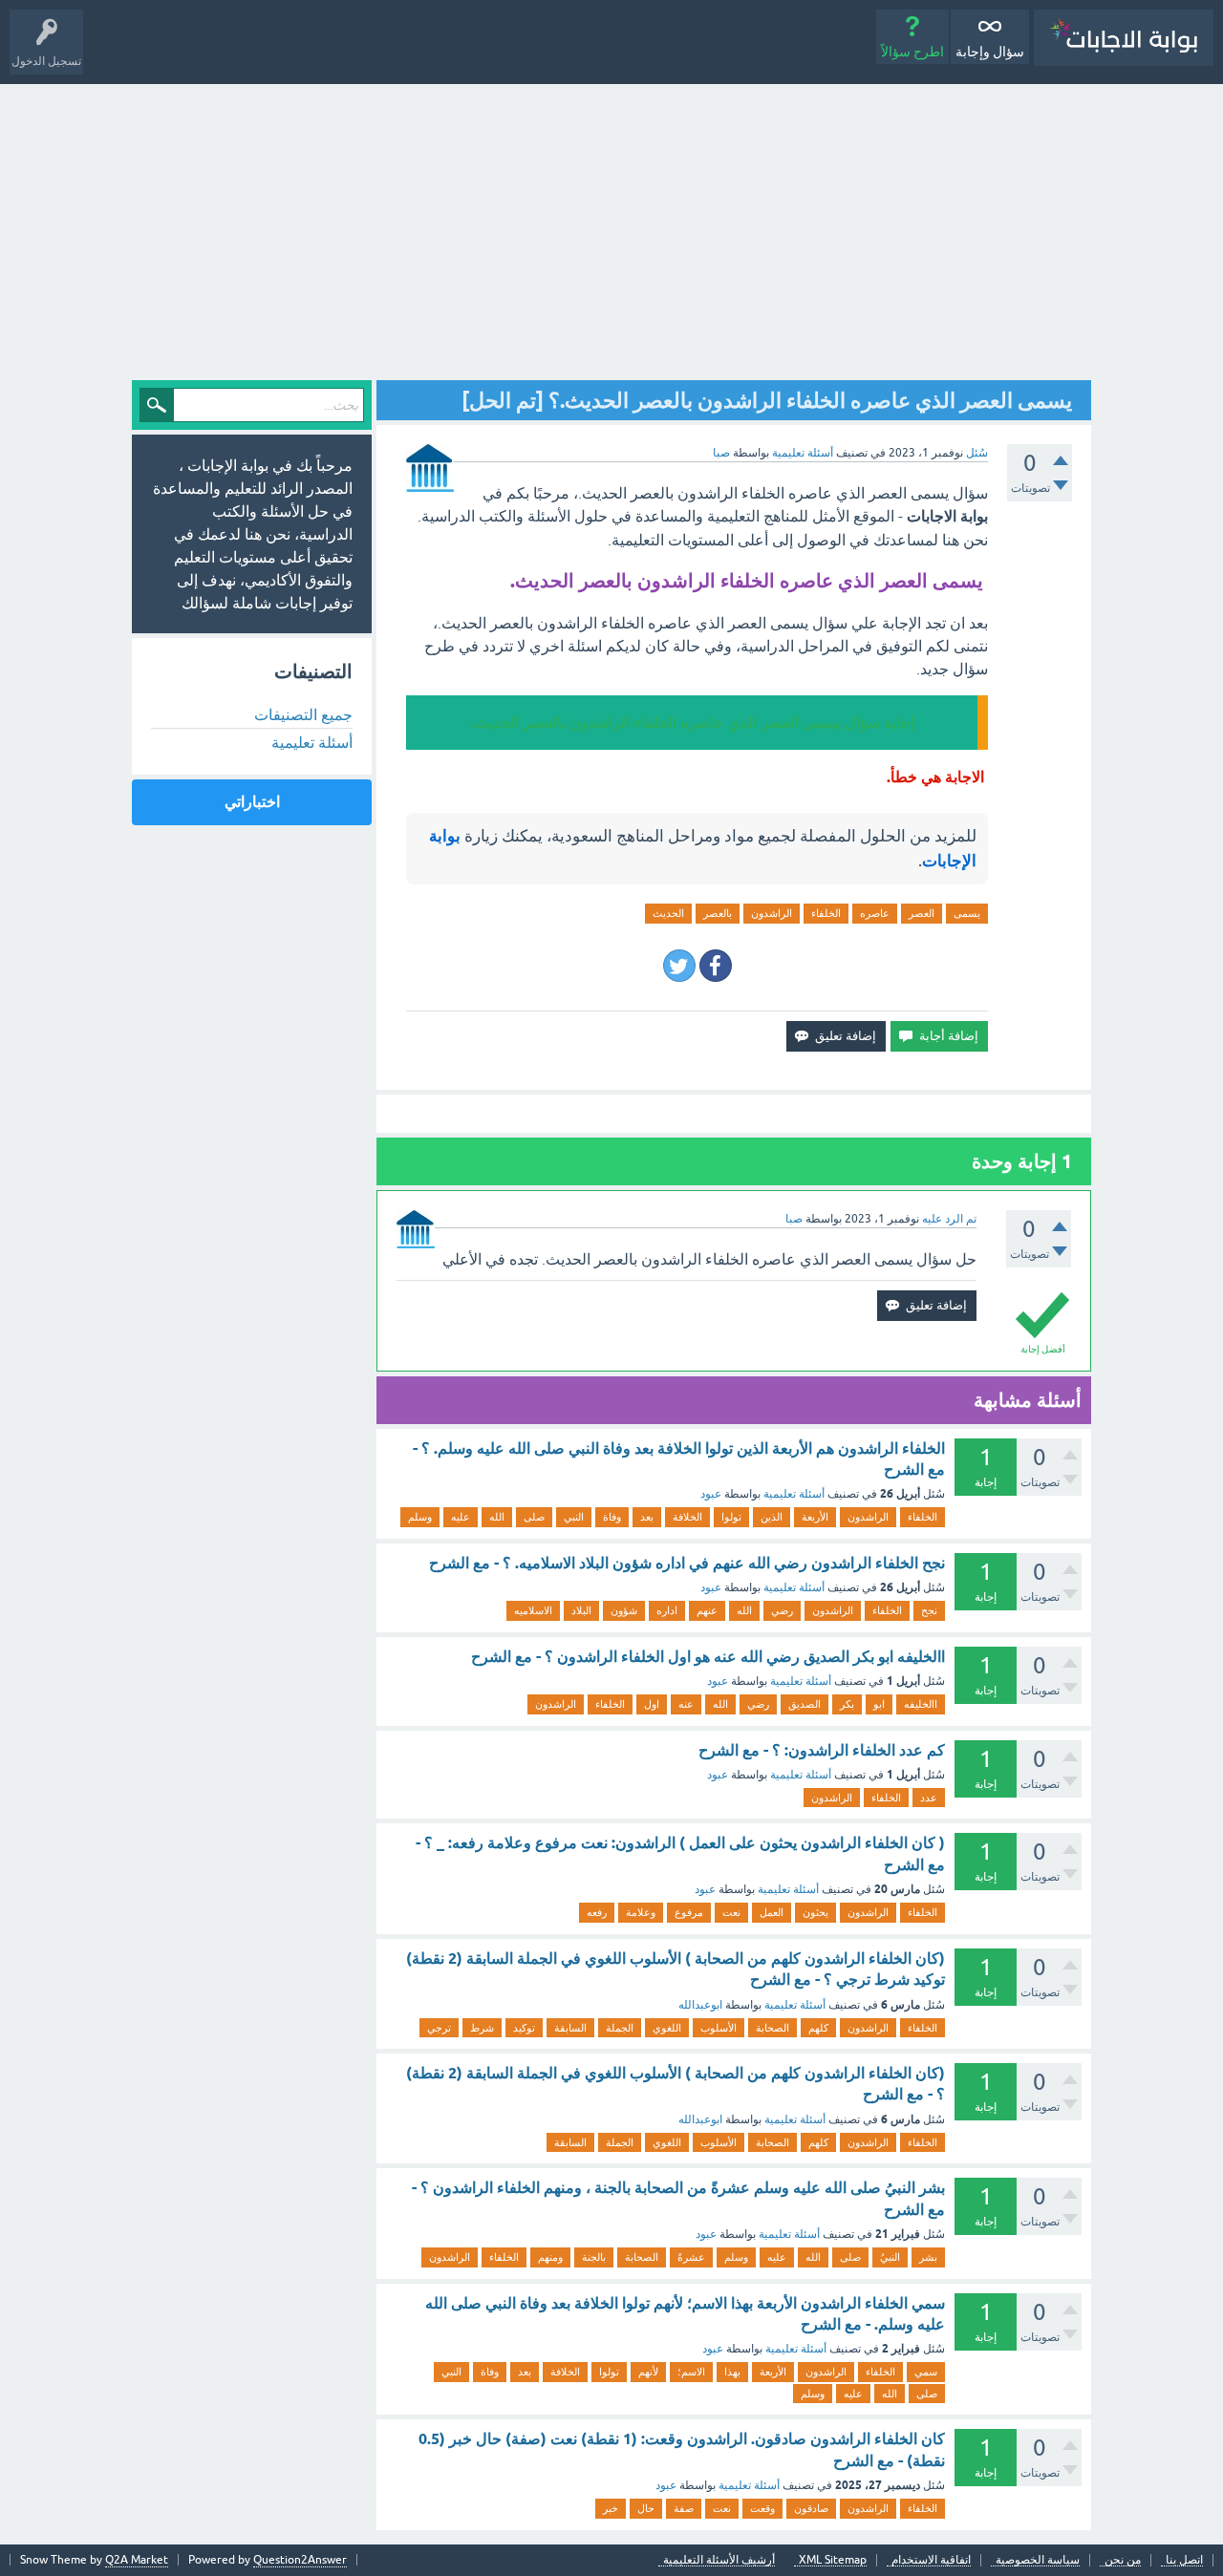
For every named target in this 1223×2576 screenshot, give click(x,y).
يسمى (967, 913)
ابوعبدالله (700, 2005)
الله (497, 1517)
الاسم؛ (691, 2372)
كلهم (818, 2028)
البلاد (581, 1610)
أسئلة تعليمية (803, 453)
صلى (534, 1517)
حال (646, 2508)
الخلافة (687, 1517)
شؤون (624, 1610)
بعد (647, 1517)
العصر (922, 913)
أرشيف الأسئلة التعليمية (719, 2560)
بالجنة (594, 2257)
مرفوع (689, 1912)
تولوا (731, 1517)
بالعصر (718, 913)
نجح (929, 1610)
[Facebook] (716, 966)
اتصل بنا (1184, 2560)
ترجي (439, 2028)
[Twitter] (679, 966)
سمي (926, 2372)
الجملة (620, 2028)
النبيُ (890, 2257)
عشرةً (691, 2257)
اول (652, 1704)
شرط (482, 2028)
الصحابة (772, 2028)
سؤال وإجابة (990, 52)
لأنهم (648, 2372)
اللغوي (667, 2028)
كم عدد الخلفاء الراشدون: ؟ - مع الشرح (822, 1750)
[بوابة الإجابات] (1124, 38)
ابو (879, 1704)
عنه (686, 1704)
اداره (667, 1610)
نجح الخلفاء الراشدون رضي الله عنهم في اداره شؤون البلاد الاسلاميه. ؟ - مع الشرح (687, 1563)
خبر (611, 2508)
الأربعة (815, 1517)
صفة (684, 2508)
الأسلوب (719, 2028)
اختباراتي (252, 802)
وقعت (762, 2508)
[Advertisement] (611, 227)
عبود (711, 1494)
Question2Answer (300, 2560)
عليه (461, 1517)
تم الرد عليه (949, 1219)
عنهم (707, 1610)
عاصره (875, 913)
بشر (928, 2257)
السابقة (570, 2028)
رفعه (597, 1912)
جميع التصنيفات (303, 714)
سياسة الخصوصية (1038, 2560)
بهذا (732, 2372)
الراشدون (772, 913)
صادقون (811, 2508)
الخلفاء (826, 913)
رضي (782, 1610)
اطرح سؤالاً (912, 52)
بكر (847, 1704)
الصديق (805, 1704)
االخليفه (921, 1704)
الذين (772, 1517)
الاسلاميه (533, 1610)
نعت (731, 1912)
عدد (929, 1798)
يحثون (815, 1912)
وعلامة (641, 1912)
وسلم (420, 1517)
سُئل (977, 453)
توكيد (524, 2028)
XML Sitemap (833, 2560)
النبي (574, 1517)
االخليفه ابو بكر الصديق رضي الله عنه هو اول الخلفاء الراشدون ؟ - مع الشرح (708, 1657)
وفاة (612, 1517)
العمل (772, 1912)
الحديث (668, 913)
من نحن (1123, 2560)
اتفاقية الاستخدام (931, 2560)
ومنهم (550, 2257)
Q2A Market (137, 2560)
